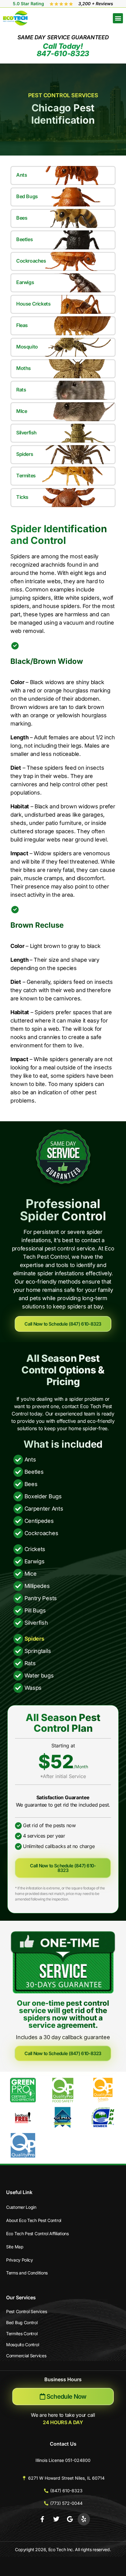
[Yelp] (84, 2519)
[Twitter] (56, 2519)
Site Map (15, 2247)
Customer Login (21, 2207)
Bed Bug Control (22, 2322)
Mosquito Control (22, 2345)
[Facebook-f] (43, 2519)
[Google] (70, 2519)
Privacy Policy (20, 2260)
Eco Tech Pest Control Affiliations (37, 2233)
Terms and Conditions (27, 2273)
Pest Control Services (27, 2311)
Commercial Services (26, 2356)
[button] (118, 18)
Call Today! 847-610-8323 (63, 50)
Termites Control (22, 2333)
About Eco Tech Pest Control (34, 2220)
